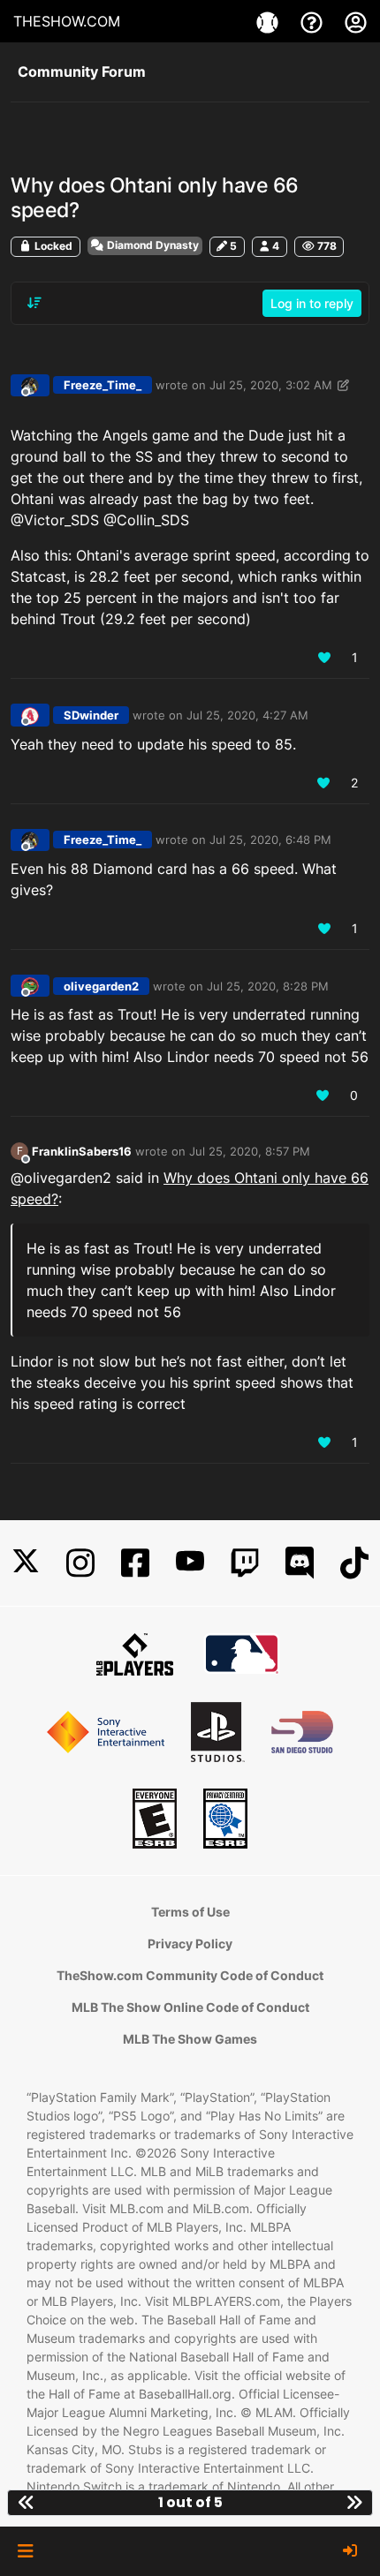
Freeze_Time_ (103, 385)
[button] (25, 2551)
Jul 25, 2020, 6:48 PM (270, 840)
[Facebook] (135, 1563)
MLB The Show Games (190, 2039)
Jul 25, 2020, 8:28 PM (268, 986)
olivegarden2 (101, 986)
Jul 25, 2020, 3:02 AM (271, 385)
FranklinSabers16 (82, 1151)
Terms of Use (190, 1912)
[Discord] (300, 1563)
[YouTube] (190, 1563)
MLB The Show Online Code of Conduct (190, 2007)
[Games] (270, 21)
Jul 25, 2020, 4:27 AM (247, 715)
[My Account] (356, 21)
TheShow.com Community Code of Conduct (190, 1975)
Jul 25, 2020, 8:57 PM (250, 1151)
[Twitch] (245, 1563)
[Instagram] (80, 1563)
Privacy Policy (190, 1943)
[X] (26, 1563)
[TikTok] (354, 1563)
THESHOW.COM (67, 21)
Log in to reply (312, 303)
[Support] (314, 21)
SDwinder (91, 715)
